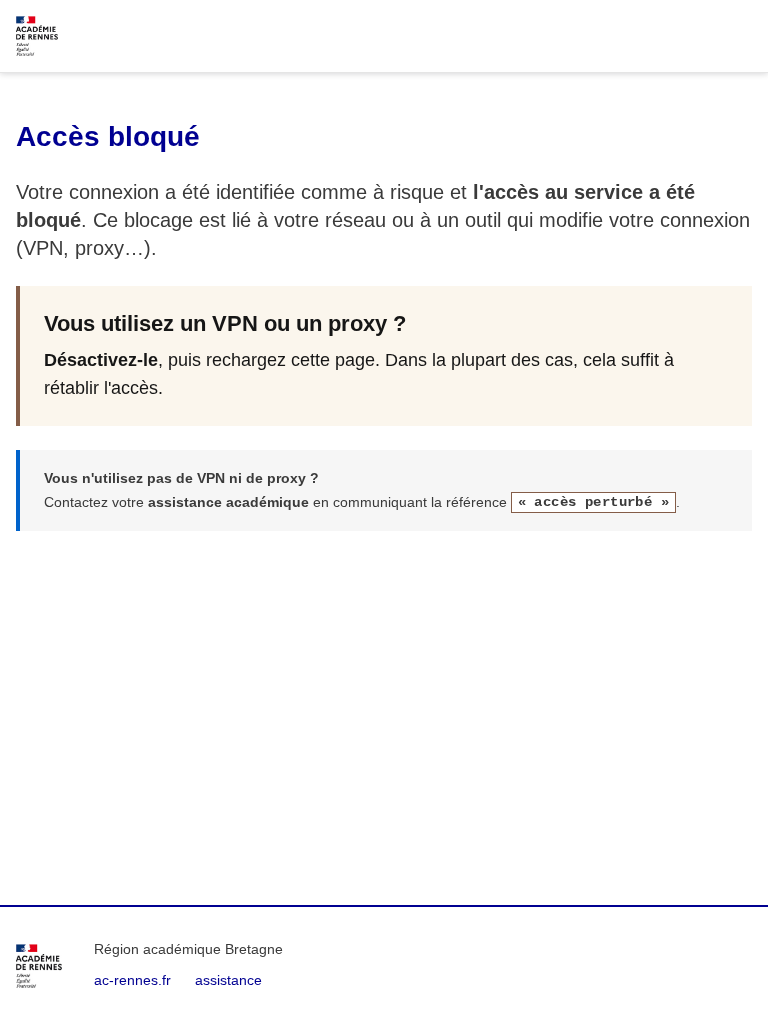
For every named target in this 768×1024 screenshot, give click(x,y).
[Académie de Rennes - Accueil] (39, 966)
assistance (228, 980)
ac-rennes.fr (132, 980)
